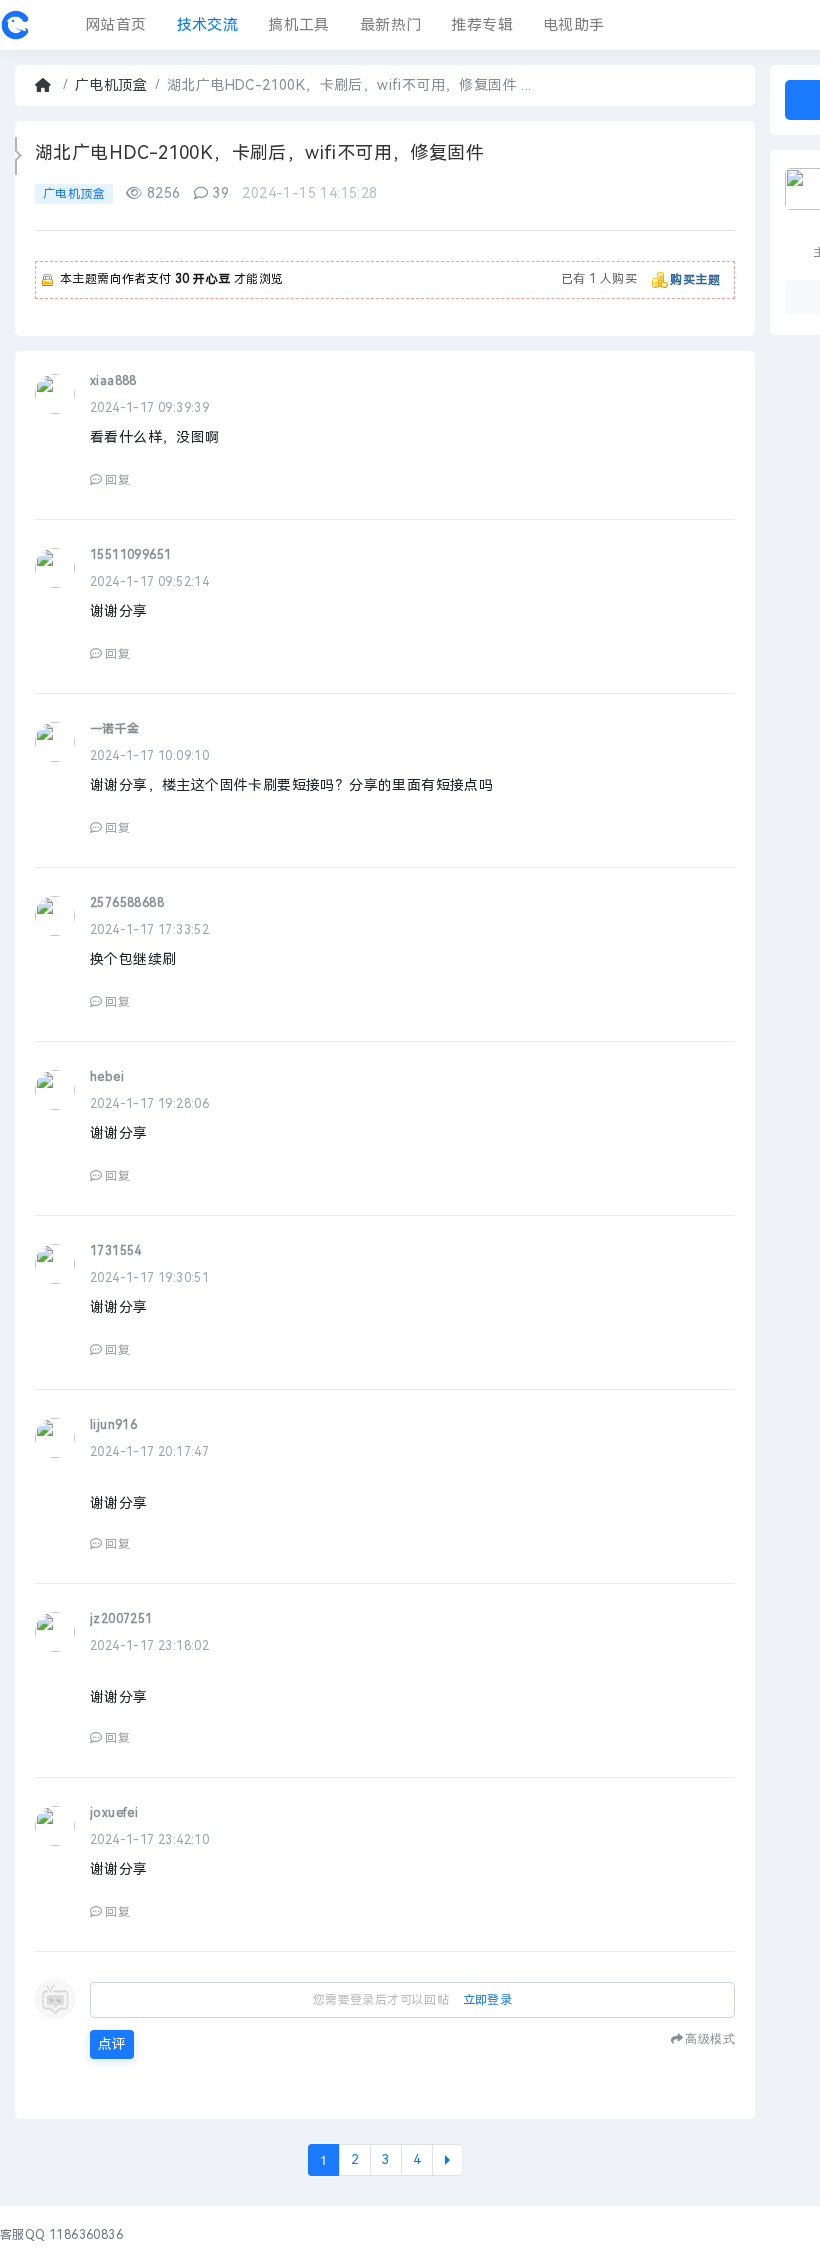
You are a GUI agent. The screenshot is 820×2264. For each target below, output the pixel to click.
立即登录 (488, 2000)
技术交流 (208, 25)
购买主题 (695, 280)
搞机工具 (299, 25)
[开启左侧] (18, 156)
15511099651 (130, 555)
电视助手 (574, 25)
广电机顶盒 (111, 85)
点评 (112, 2044)
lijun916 (113, 1425)
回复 (117, 480)
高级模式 (710, 2038)
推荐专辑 (482, 25)
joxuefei (114, 1813)
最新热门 (391, 25)
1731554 (116, 1251)
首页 (45, 85)
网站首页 (116, 25)
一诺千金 (115, 729)
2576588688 (127, 903)
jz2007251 (121, 1619)
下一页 (447, 2160)
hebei (107, 1077)
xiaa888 (113, 381)
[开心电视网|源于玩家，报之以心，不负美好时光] (15, 25)
